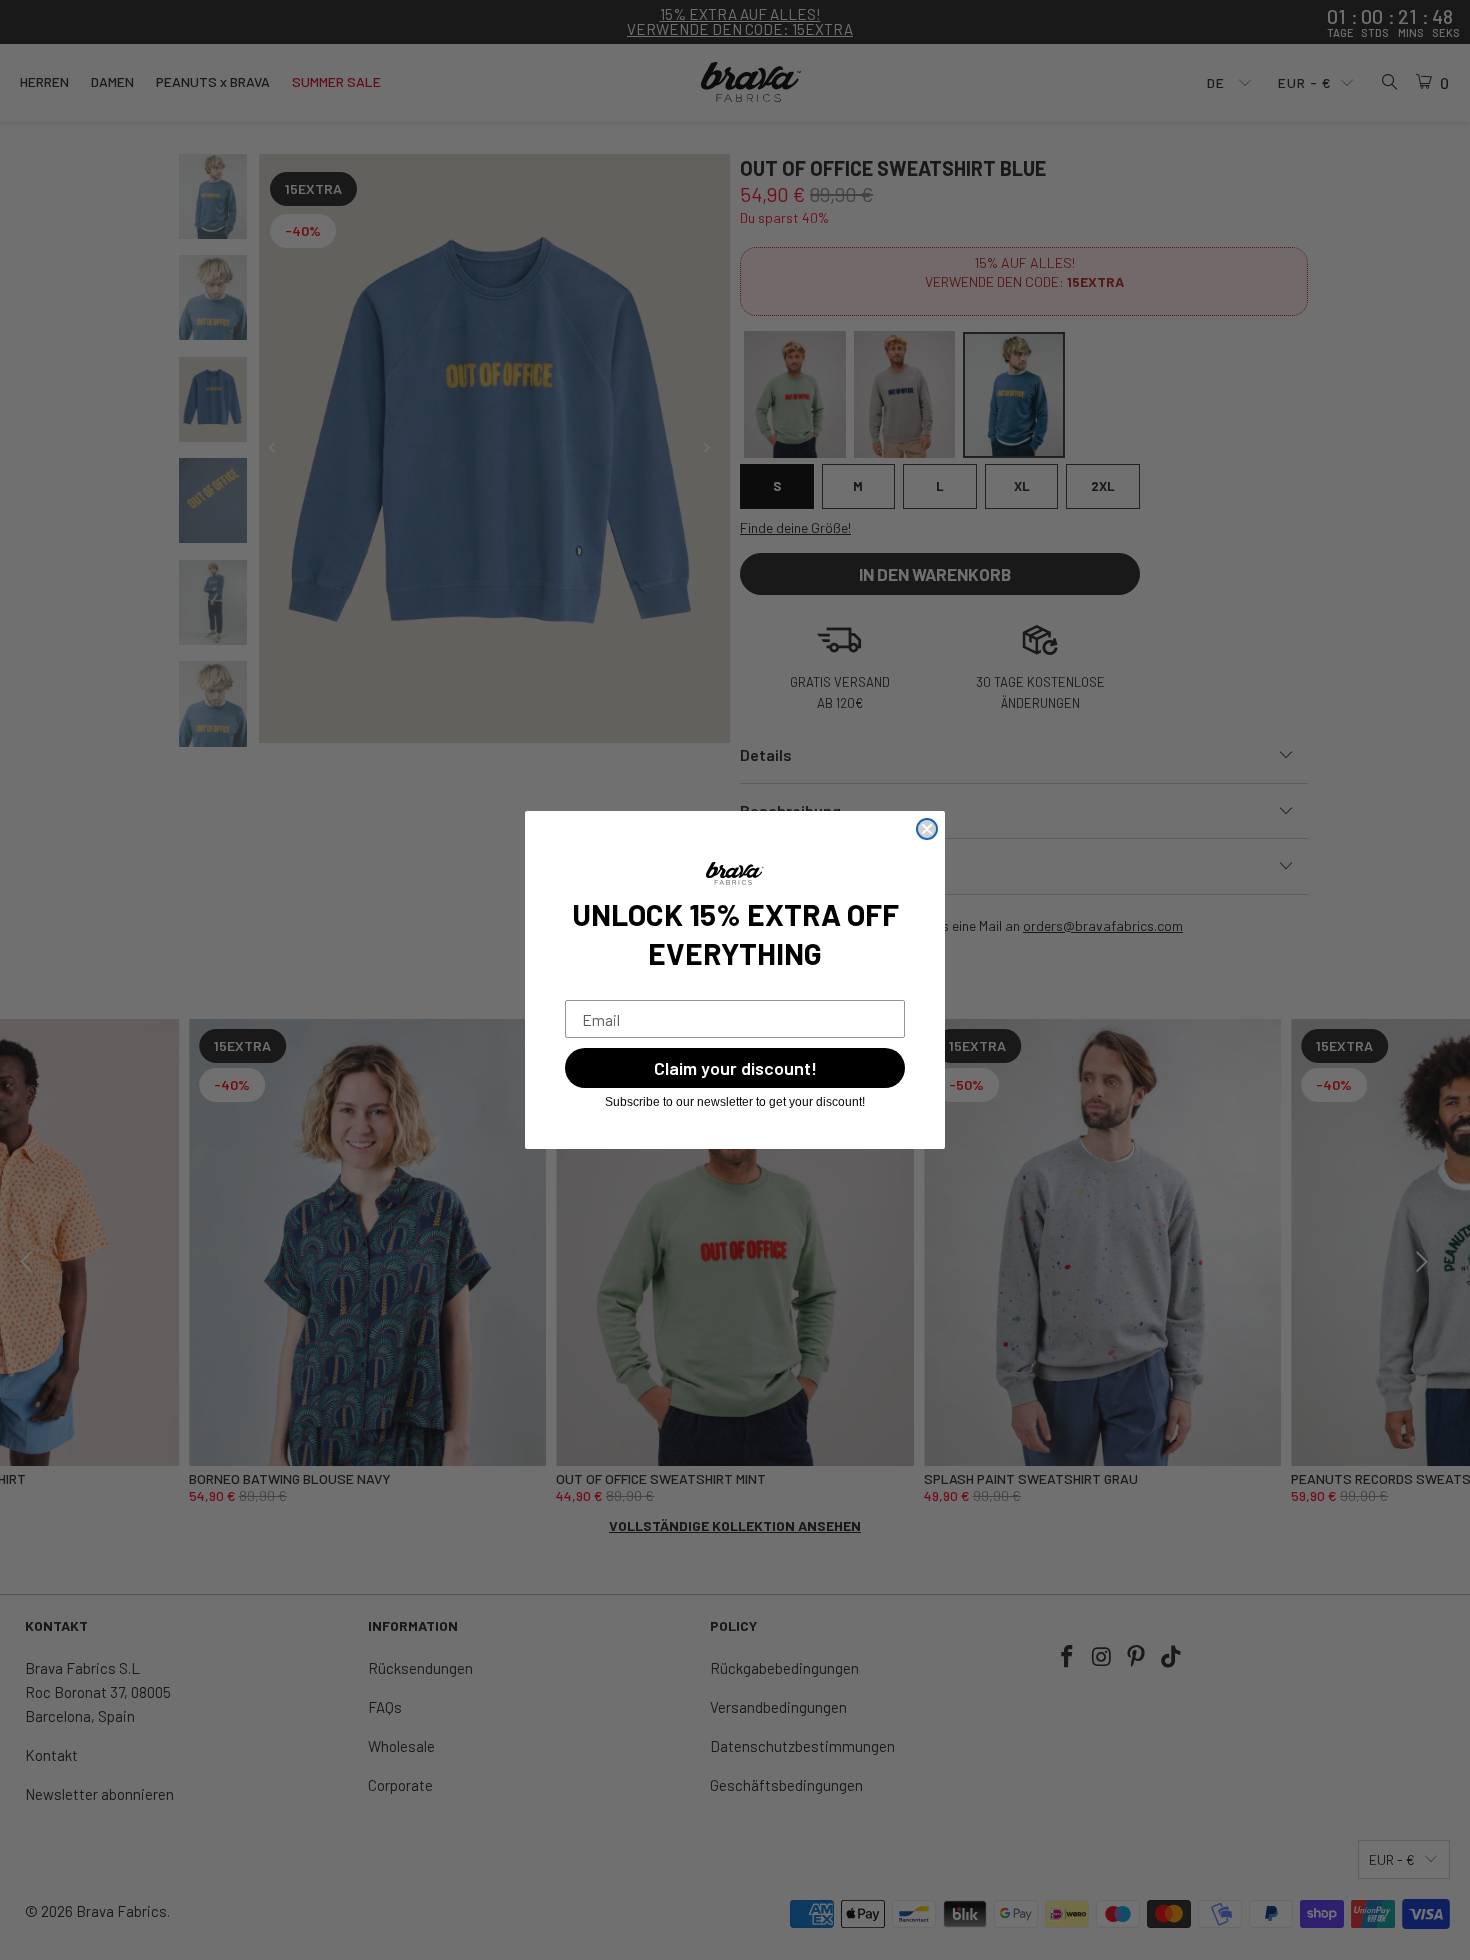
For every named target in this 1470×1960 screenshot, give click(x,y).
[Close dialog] (927, 829)
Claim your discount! (735, 1068)
